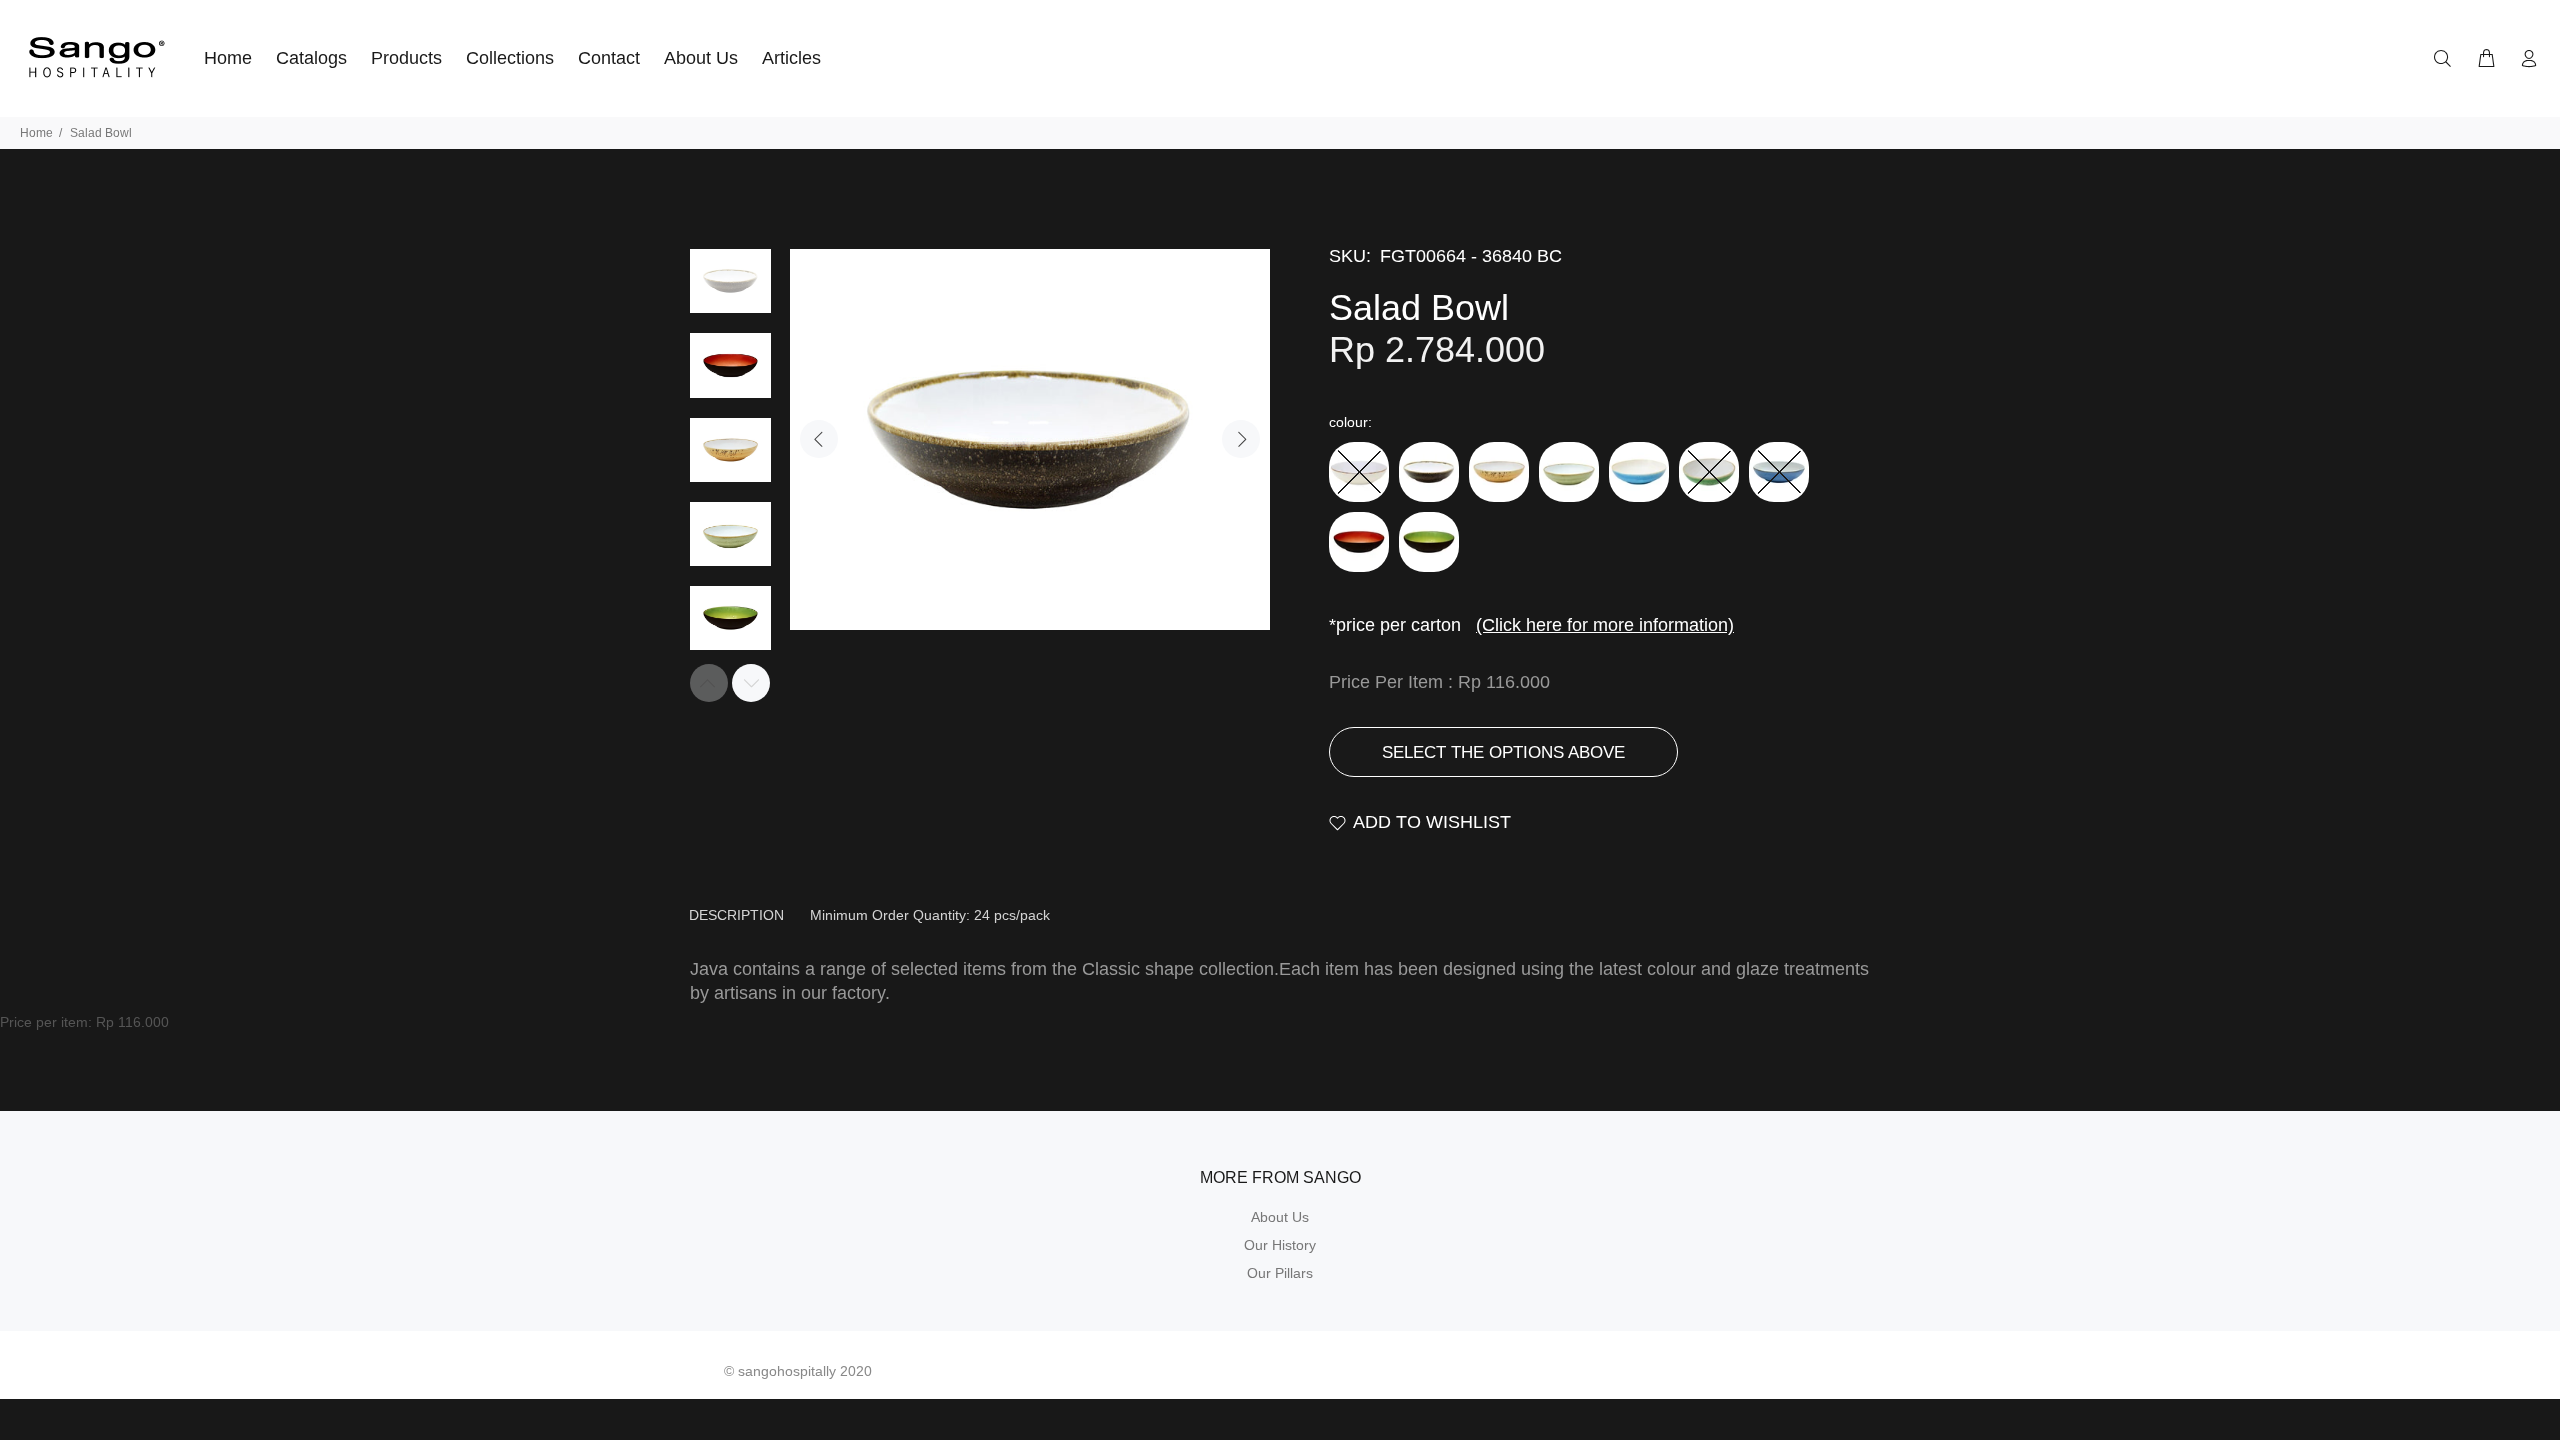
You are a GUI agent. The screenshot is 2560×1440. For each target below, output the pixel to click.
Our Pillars (1280, 1273)
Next (1241, 439)
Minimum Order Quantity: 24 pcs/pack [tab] (930, 915)
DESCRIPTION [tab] (736, 915)
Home (36, 133)
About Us (1280, 1217)
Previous (819, 439)
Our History (1280, 1245)
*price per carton (1531, 625)
